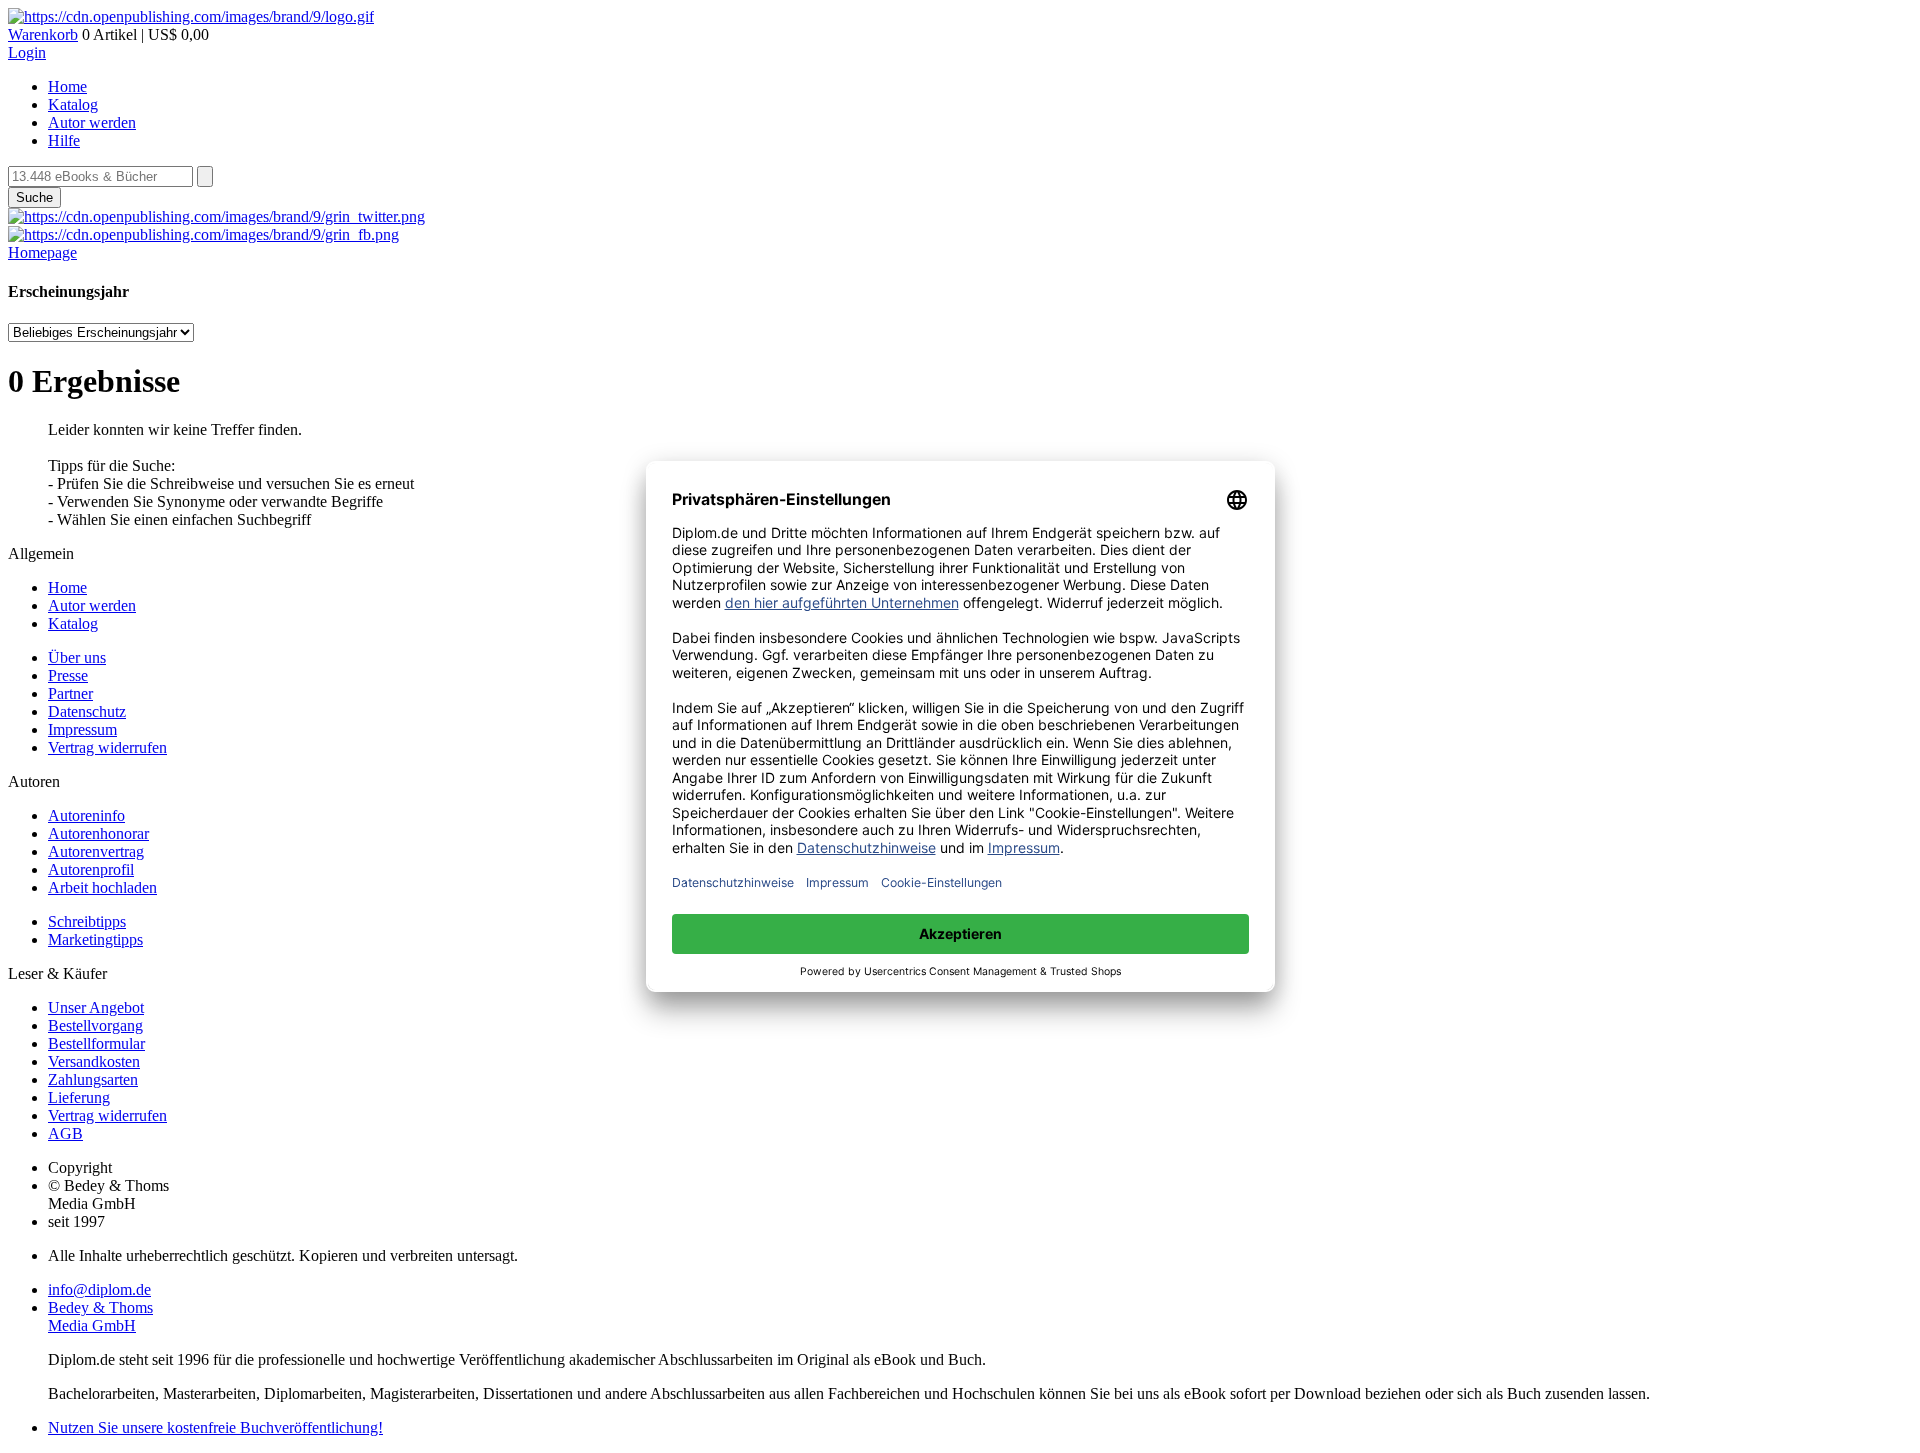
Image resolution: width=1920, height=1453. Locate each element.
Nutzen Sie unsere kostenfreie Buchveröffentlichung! (215, 1427)
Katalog (73, 104)
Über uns (77, 657)
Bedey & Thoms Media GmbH (100, 1316)
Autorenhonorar (98, 833)
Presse (68, 675)
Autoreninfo (86, 815)
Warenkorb (43, 34)
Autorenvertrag (96, 851)
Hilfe (64, 140)
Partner (70, 693)
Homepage (42, 252)
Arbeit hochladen (102, 887)
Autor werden (92, 122)
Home (67, 86)
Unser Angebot (96, 1007)
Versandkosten (94, 1061)
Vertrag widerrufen (107, 747)
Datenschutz (87, 711)
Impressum (82, 729)
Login (27, 52)
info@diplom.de (99, 1289)
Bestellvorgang (95, 1025)
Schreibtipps (87, 921)
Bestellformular (96, 1043)
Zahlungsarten (93, 1079)
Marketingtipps (95, 939)
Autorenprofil (91, 869)
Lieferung (79, 1097)
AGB (65, 1133)
